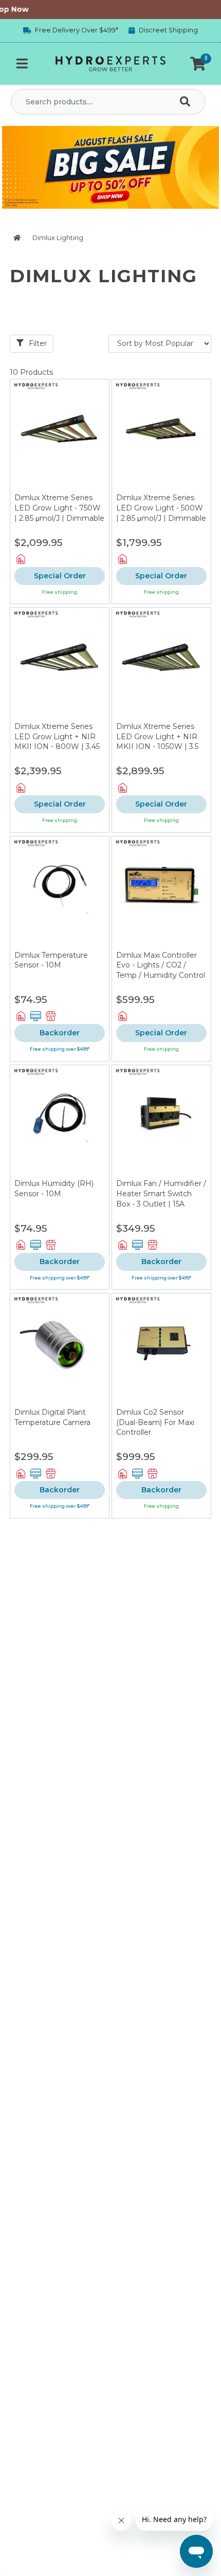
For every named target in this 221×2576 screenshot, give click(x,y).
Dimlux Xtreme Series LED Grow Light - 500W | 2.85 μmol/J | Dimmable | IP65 (161, 513)
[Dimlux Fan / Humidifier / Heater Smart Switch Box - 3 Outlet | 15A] (161, 1122)
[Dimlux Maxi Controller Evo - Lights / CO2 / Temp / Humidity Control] (161, 893)
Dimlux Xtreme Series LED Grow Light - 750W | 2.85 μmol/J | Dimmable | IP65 (59, 513)
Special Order (60, 576)
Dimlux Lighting (58, 238)
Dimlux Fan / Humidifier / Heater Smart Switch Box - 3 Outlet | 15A (161, 1193)
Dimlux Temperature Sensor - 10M (51, 960)
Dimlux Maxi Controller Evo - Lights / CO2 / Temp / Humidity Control (161, 965)
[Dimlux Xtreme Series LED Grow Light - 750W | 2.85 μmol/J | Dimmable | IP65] (60, 436)
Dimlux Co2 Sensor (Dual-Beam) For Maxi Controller (155, 1422)
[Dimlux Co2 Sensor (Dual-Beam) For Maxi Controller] (161, 1350)
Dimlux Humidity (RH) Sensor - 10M (54, 1189)
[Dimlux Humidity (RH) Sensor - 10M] (60, 1122)
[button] (198, 64)
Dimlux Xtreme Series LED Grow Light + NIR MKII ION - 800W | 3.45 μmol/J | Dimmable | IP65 (57, 746)
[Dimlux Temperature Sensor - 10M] (60, 893)
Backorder (60, 1033)
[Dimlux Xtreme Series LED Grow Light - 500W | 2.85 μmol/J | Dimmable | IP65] (161, 436)
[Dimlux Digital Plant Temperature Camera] (60, 1350)
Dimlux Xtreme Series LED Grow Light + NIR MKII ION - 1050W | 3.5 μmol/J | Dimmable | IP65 (157, 746)
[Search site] (187, 102)
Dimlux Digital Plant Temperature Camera (52, 1417)
